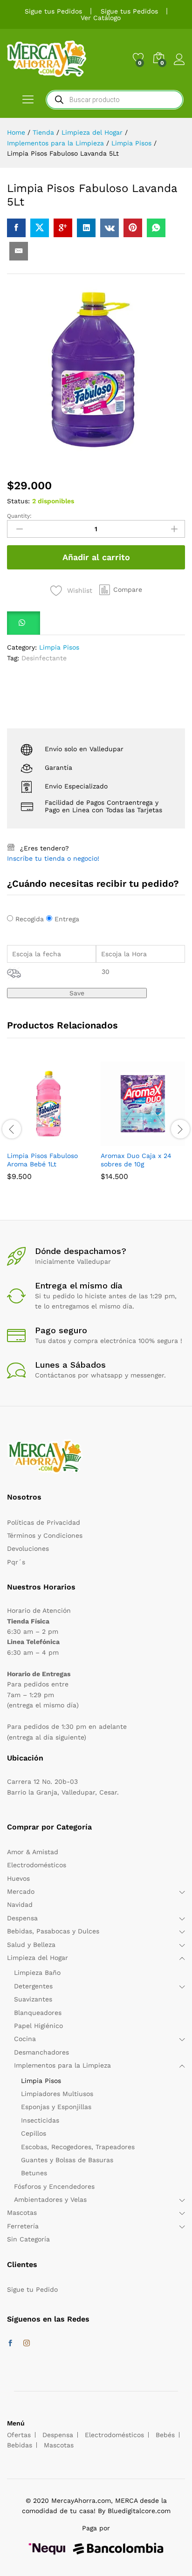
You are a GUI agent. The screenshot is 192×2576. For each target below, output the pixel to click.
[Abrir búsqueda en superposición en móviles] (115, 100)
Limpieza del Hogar (38, 1958)
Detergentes (33, 1986)
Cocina (25, 2039)
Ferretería (23, 2226)
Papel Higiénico (38, 2026)
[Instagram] (27, 2343)
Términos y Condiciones (45, 1535)
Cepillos (34, 2133)
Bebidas (20, 2445)
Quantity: (19, 516)
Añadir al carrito (96, 557)
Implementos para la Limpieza (62, 2065)
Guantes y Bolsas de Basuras (67, 2160)
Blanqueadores (38, 2013)
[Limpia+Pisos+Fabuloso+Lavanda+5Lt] (40, 228)
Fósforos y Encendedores (54, 2186)
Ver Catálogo (101, 18)
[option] (49, 1128)
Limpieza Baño (37, 1973)
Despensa (22, 1918)
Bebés (165, 2435)
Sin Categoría (28, 2239)
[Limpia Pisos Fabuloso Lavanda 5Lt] (16, 228)
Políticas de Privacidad (44, 1522)
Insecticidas (40, 2120)
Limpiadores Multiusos (57, 2094)
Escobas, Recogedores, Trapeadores (78, 2147)
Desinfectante (44, 658)
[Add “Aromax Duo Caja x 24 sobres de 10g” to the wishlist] (165, 1140)
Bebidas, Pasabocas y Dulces (53, 1931)
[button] (121, 589)
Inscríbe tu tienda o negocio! (53, 858)
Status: (18, 501)
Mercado (21, 1891)
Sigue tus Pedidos (53, 11)
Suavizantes (33, 1999)
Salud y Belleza (31, 1945)
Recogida (30, 919)
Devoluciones (28, 1548)
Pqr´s (16, 1562)
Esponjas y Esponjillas (56, 2107)
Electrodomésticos (37, 1865)
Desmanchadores (41, 2052)
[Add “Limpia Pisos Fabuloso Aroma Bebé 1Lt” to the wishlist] (71, 1140)
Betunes (34, 2173)
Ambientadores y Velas (50, 2199)
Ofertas (19, 2435)
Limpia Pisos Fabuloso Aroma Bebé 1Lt (42, 1160)
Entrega (67, 919)
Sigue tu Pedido (32, 2289)
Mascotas (22, 2213)
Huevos (18, 1878)
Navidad (20, 1905)
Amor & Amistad (33, 1852)
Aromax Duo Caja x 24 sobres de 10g (136, 1160)
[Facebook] (10, 2343)
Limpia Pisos (59, 647)
